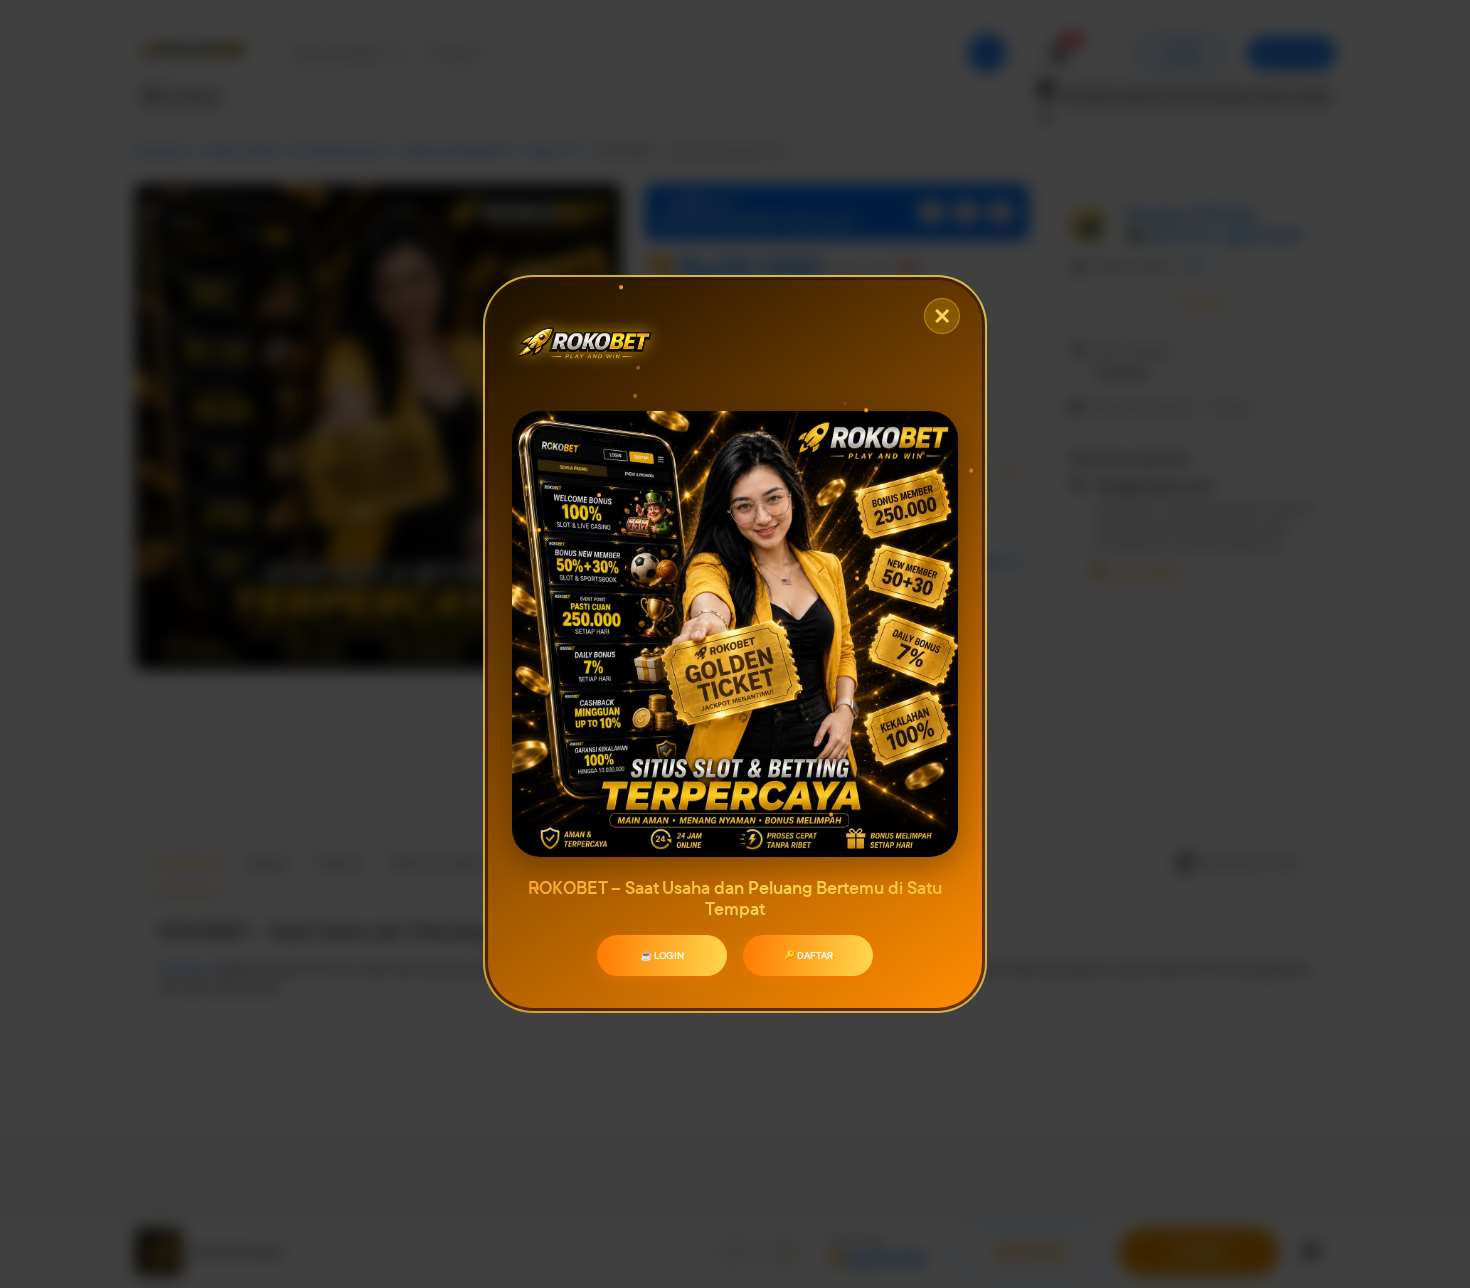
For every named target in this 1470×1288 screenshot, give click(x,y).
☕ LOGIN (662, 955)
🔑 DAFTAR (808, 955)
